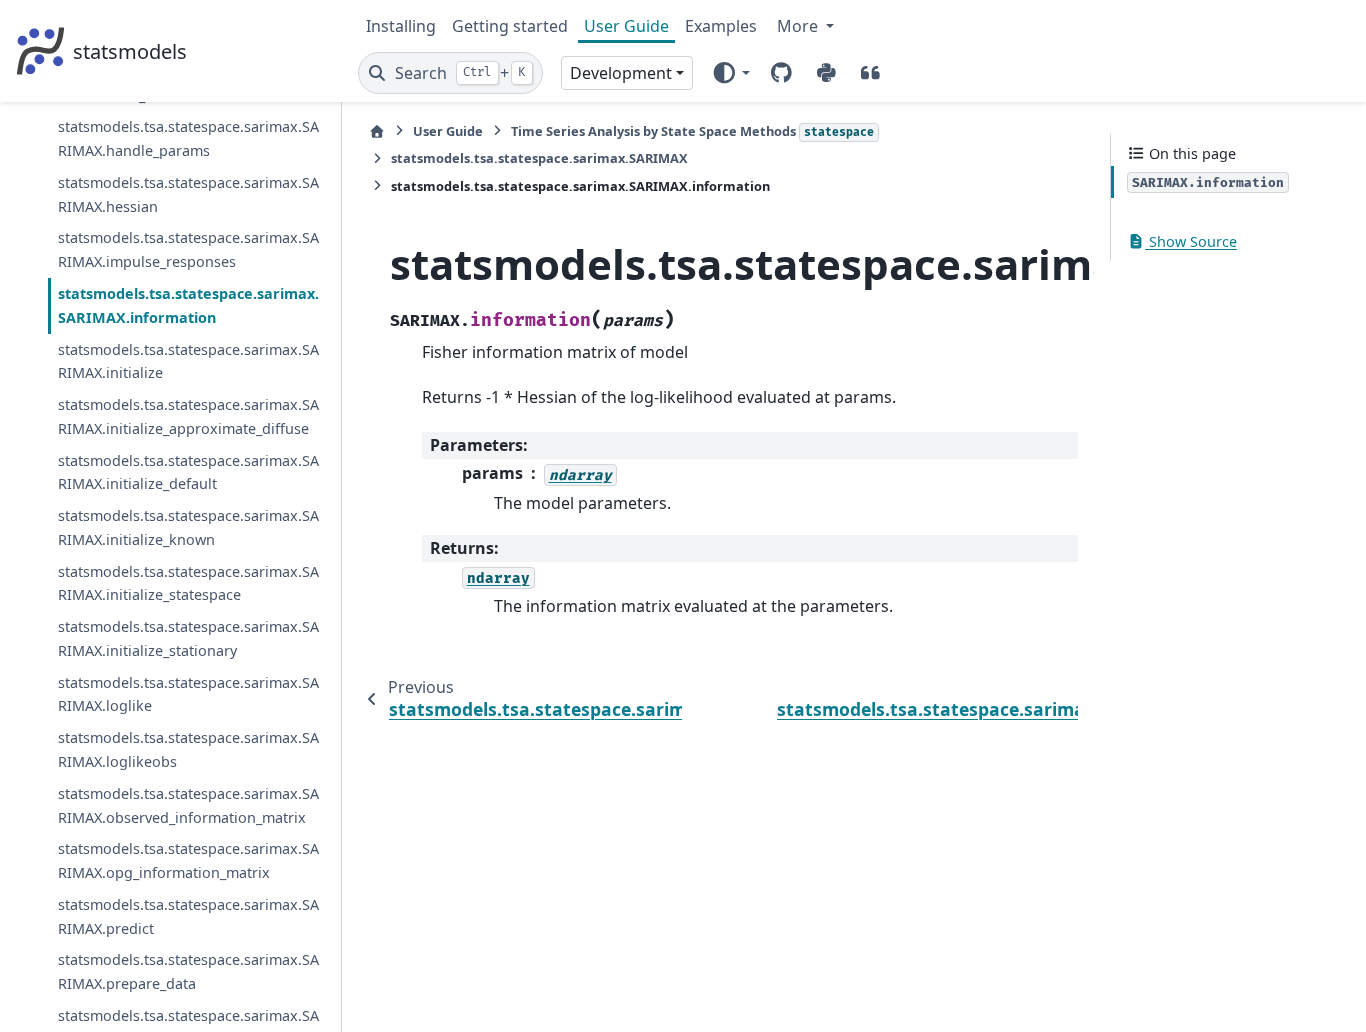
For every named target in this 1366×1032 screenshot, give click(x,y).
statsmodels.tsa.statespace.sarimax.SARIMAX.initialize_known (188, 527)
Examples (721, 26)
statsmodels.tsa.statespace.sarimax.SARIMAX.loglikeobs (188, 749)
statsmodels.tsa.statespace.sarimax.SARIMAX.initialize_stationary (188, 638)
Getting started (510, 26)
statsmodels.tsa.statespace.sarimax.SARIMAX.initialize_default (188, 472)
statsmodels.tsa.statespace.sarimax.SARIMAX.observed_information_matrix (188, 805)
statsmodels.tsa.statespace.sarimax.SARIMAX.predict (188, 916)
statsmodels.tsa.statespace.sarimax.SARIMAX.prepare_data (188, 971)
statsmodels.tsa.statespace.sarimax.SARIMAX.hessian (188, 194)
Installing (401, 26)
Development (621, 73)
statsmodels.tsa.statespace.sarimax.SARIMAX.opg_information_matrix (188, 860)
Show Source (1191, 241)
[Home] (377, 131)
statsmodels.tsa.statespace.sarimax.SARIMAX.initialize (188, 361)
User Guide (626, 26)
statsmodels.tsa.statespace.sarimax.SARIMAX (539, 158)
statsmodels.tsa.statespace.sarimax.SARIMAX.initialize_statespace (188, 583)
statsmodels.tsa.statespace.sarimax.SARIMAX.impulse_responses (188, 249)
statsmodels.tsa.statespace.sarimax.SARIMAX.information (188, 305)
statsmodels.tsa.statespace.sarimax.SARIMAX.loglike (188, 694)
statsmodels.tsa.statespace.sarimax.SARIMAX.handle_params (188, 138)
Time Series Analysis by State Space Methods (692, 131)
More (799, 26)
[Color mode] (730, 73)
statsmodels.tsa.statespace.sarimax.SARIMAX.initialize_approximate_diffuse (188, 416)
